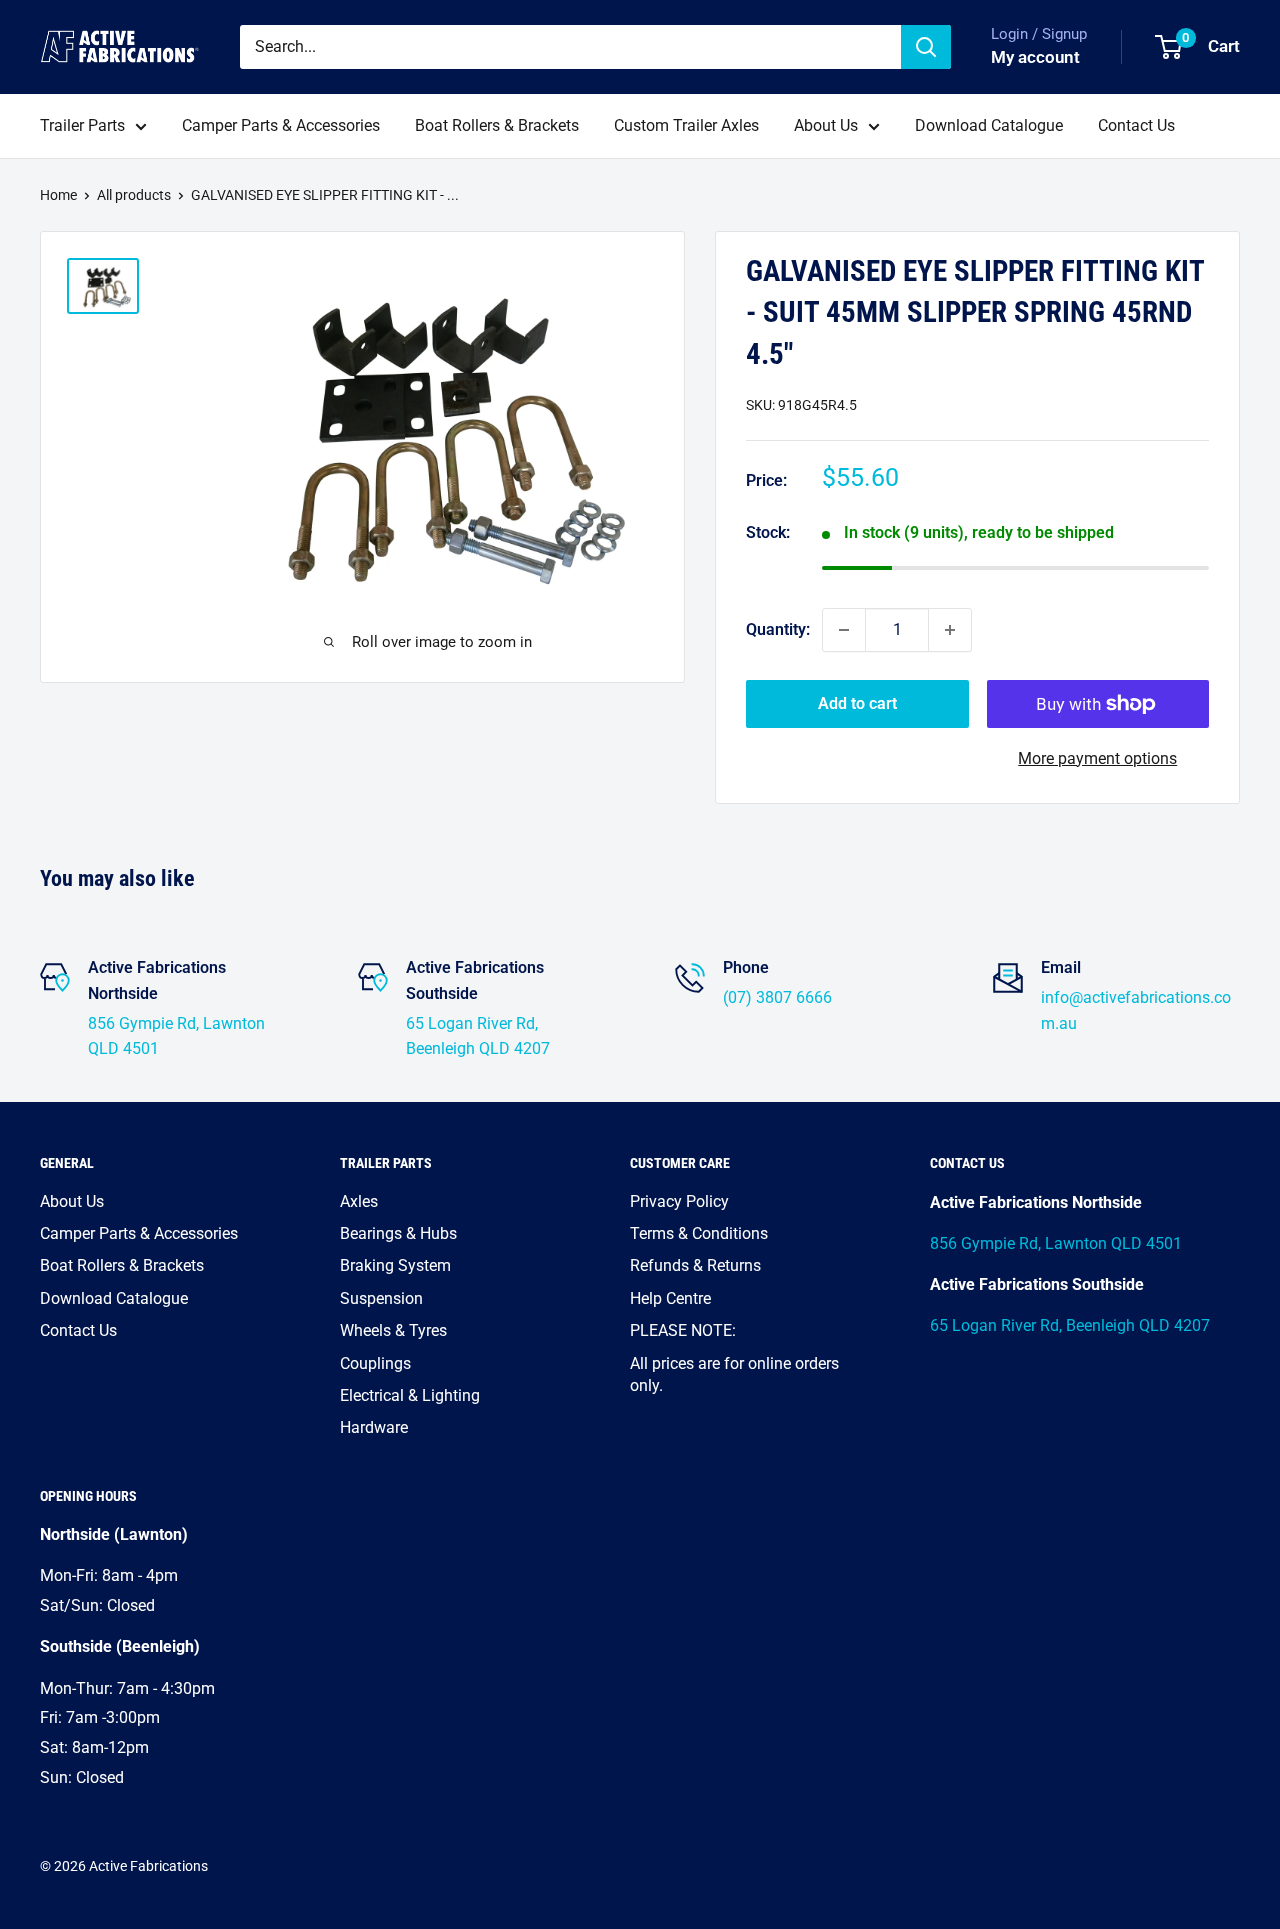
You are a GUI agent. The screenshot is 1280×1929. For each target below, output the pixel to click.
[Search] (926, 47)
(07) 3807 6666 (777, 997)
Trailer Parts (82, 125)
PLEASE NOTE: (683, 1330)
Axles (359, 1201)
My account (1035, 57)
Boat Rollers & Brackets (497, 125)
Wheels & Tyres (393, 1330)
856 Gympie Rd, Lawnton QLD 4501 (1056, 1243)
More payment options (1097, 758)
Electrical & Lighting (410, 1395)
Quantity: (778, 629)
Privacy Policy (679, 1201)
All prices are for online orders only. (734, 1374)
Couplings (375, 1363)
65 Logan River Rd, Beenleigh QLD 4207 (1070, 1325)
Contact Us (1136, 125)
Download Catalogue (989, 125)
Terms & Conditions (699, 1233)
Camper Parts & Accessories (281, 125)
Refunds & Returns (695, 1265)
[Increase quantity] (950, 630)
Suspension (381, 1298)
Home (58, 195)
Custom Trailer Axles (686, 125)
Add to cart (857, 703)
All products (134, 195)
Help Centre (670, 1298)
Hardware (374, 1427)
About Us (826, 125)
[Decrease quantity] (844, 630)
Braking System (395, 1265)
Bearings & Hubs (398, 1233)
